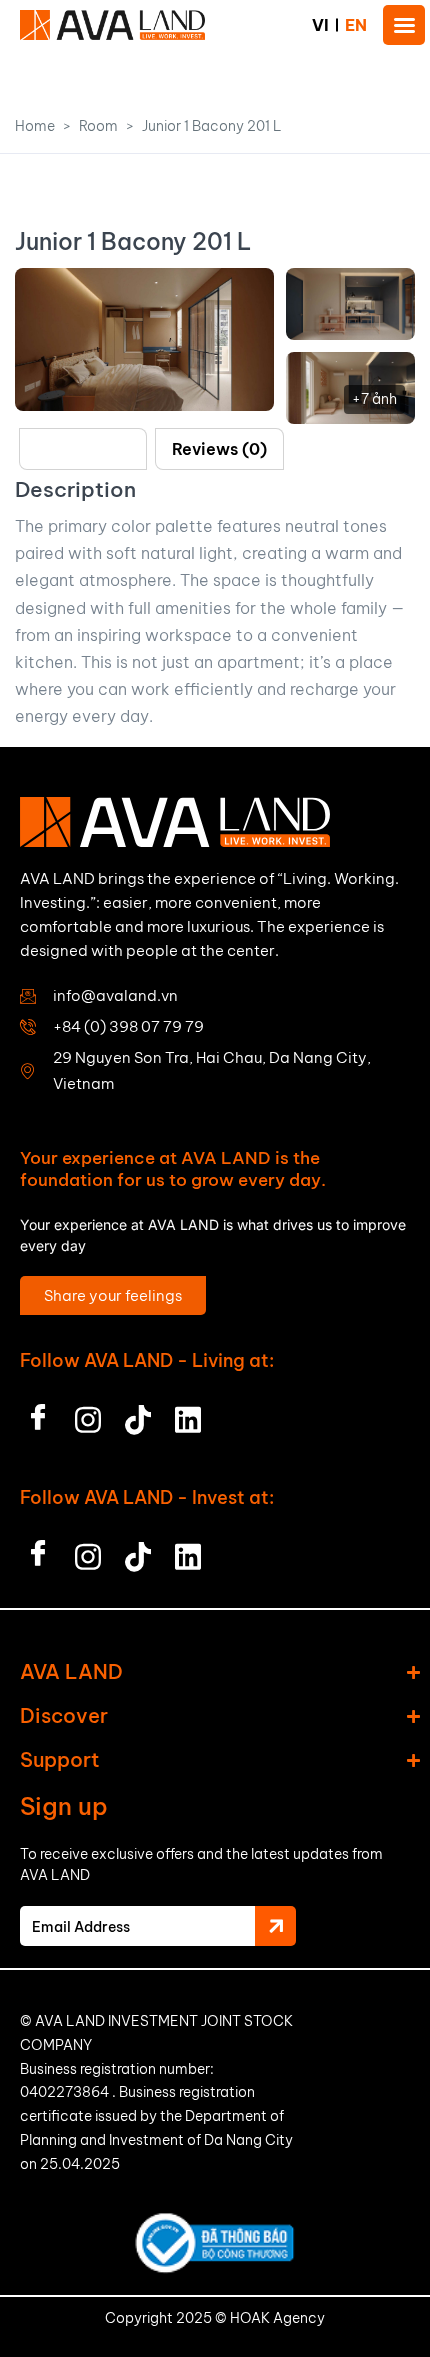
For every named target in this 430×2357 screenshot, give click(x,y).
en (356, 25)
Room (98, 126)
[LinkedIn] (188, 1414)
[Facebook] (38, 1414)
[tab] (83, 449)
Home (35, 126)
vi (320, 25)
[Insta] (88, 1414)
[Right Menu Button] (404, 25)
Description (83, 449)
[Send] (275, 1926)
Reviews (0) (219, 449)
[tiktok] (138, 1414)
